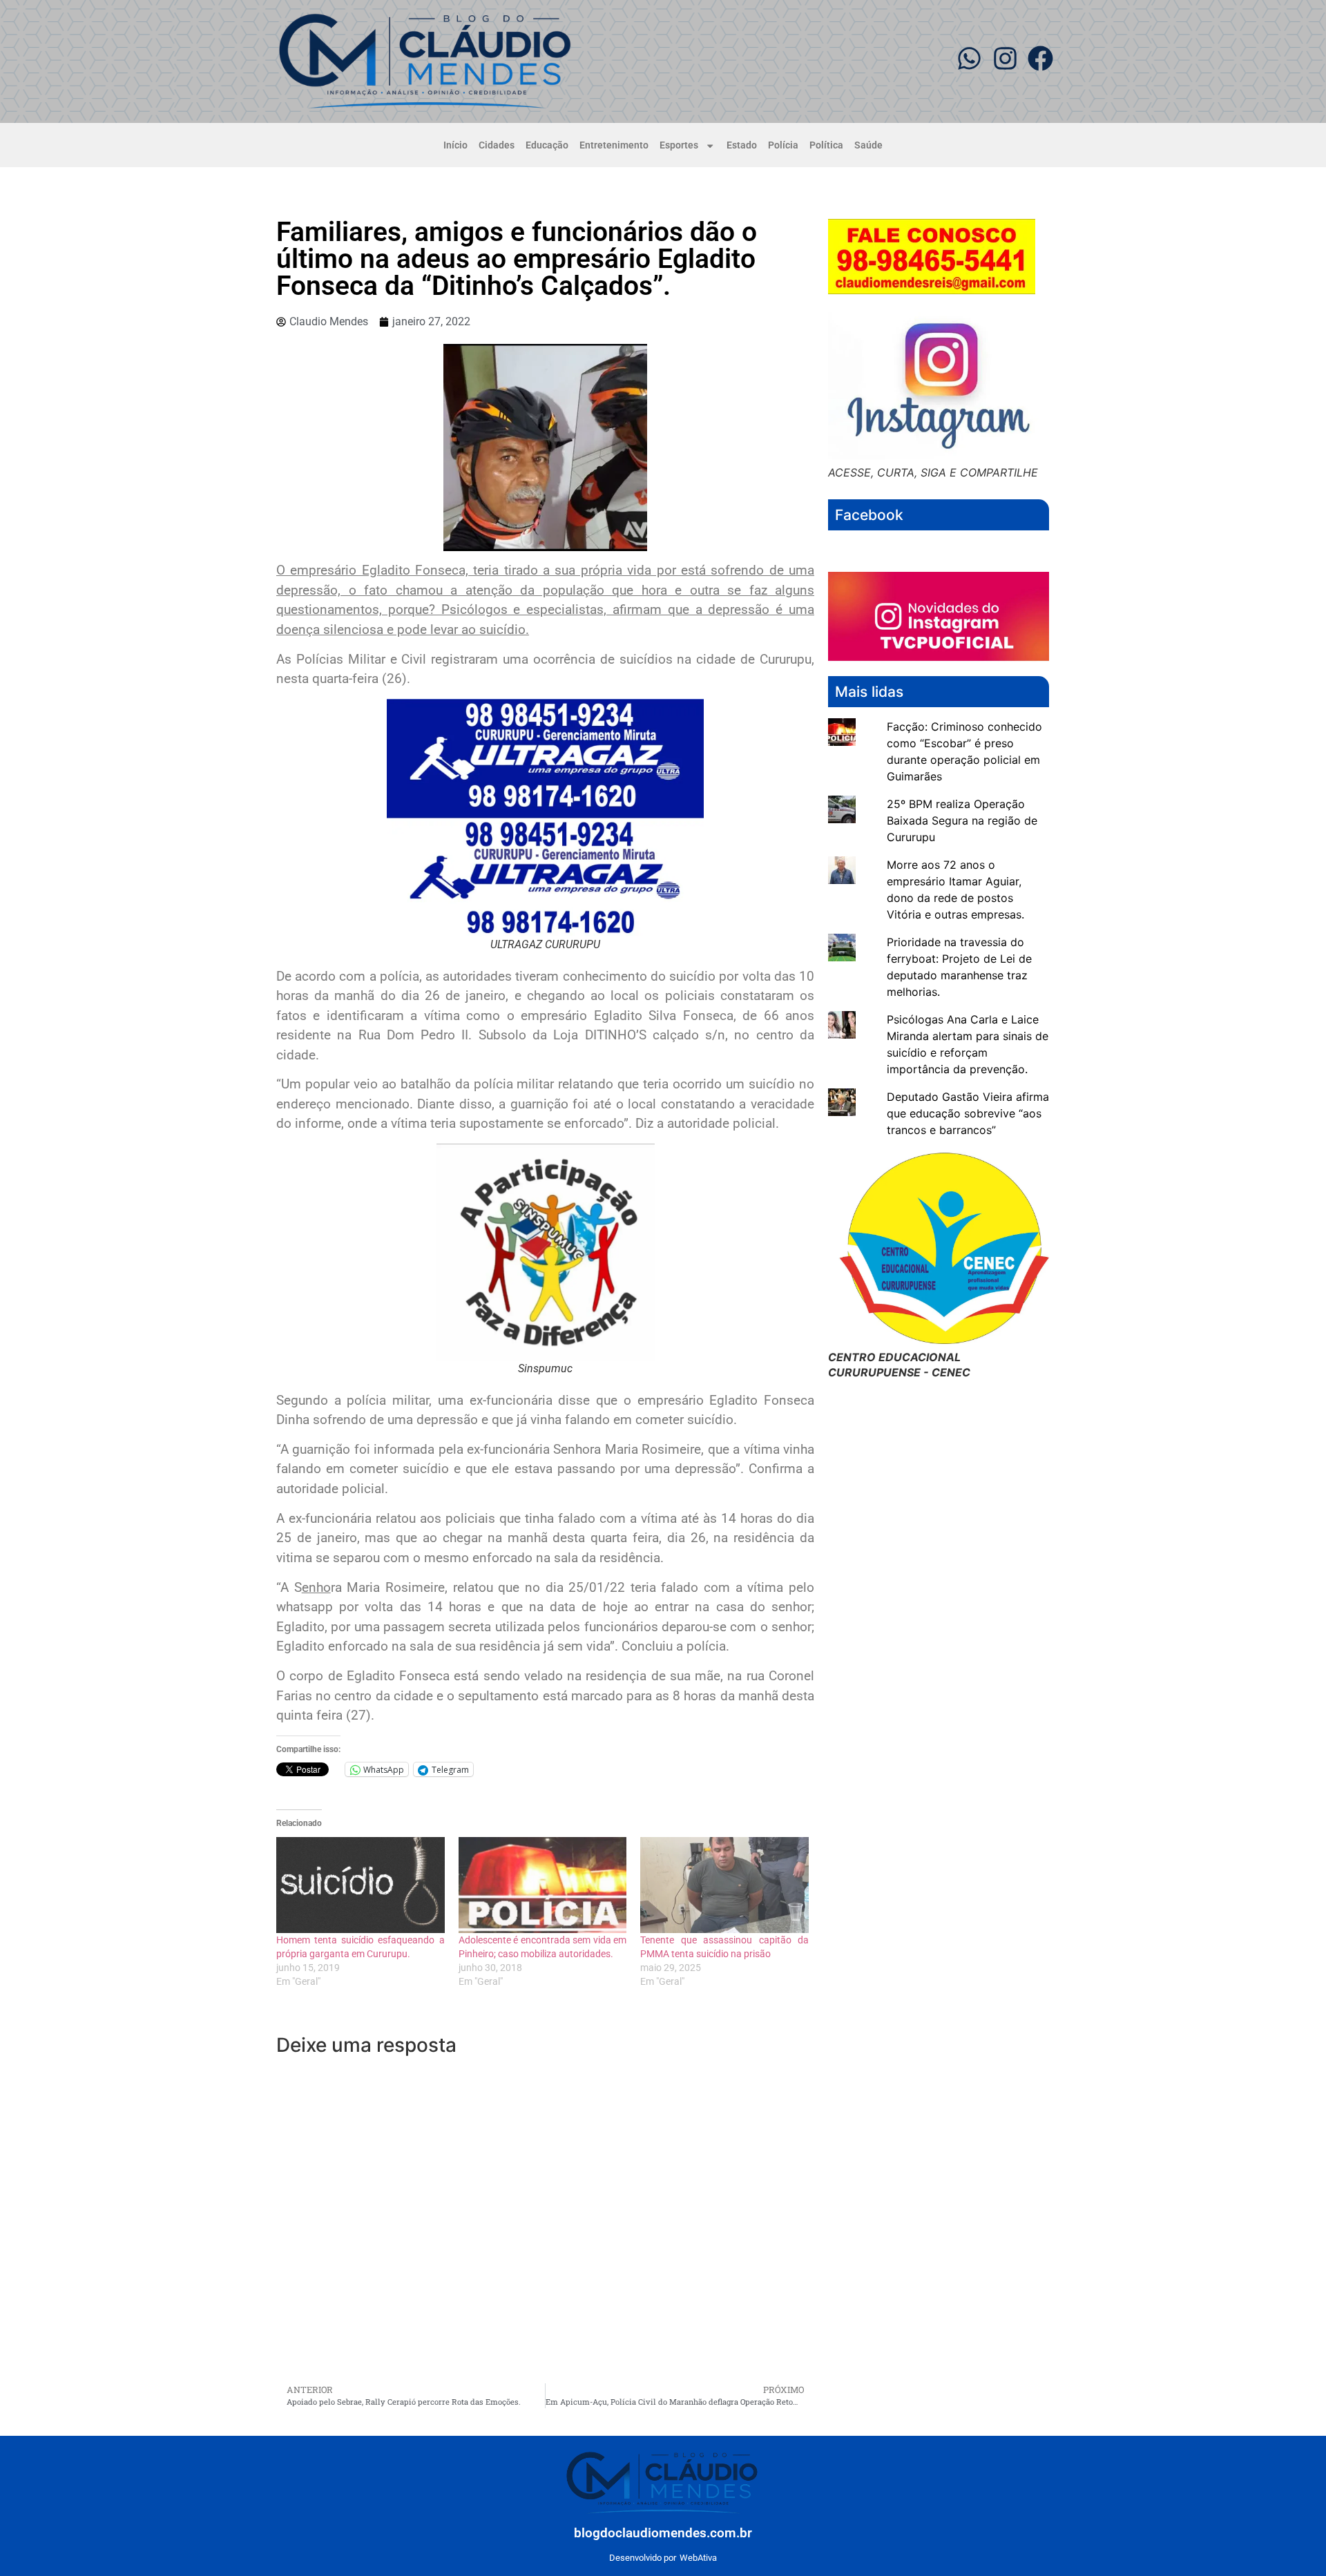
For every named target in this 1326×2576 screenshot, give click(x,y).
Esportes (679, 145)
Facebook (869, 515)
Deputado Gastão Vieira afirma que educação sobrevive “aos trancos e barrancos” (968, 1113)
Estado (742, 145)
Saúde (868, 145)
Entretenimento (614, 145)
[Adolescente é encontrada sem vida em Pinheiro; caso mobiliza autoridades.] (543, 1885)
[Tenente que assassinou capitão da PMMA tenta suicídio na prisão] (724, 1885)
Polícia (783, 145)
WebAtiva (698, 2558)
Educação (547, 145)
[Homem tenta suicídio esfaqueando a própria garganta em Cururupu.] (361, 1885)
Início (455, 145)
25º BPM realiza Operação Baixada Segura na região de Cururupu (962, 820)
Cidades (497, 145)
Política (826, 145)
